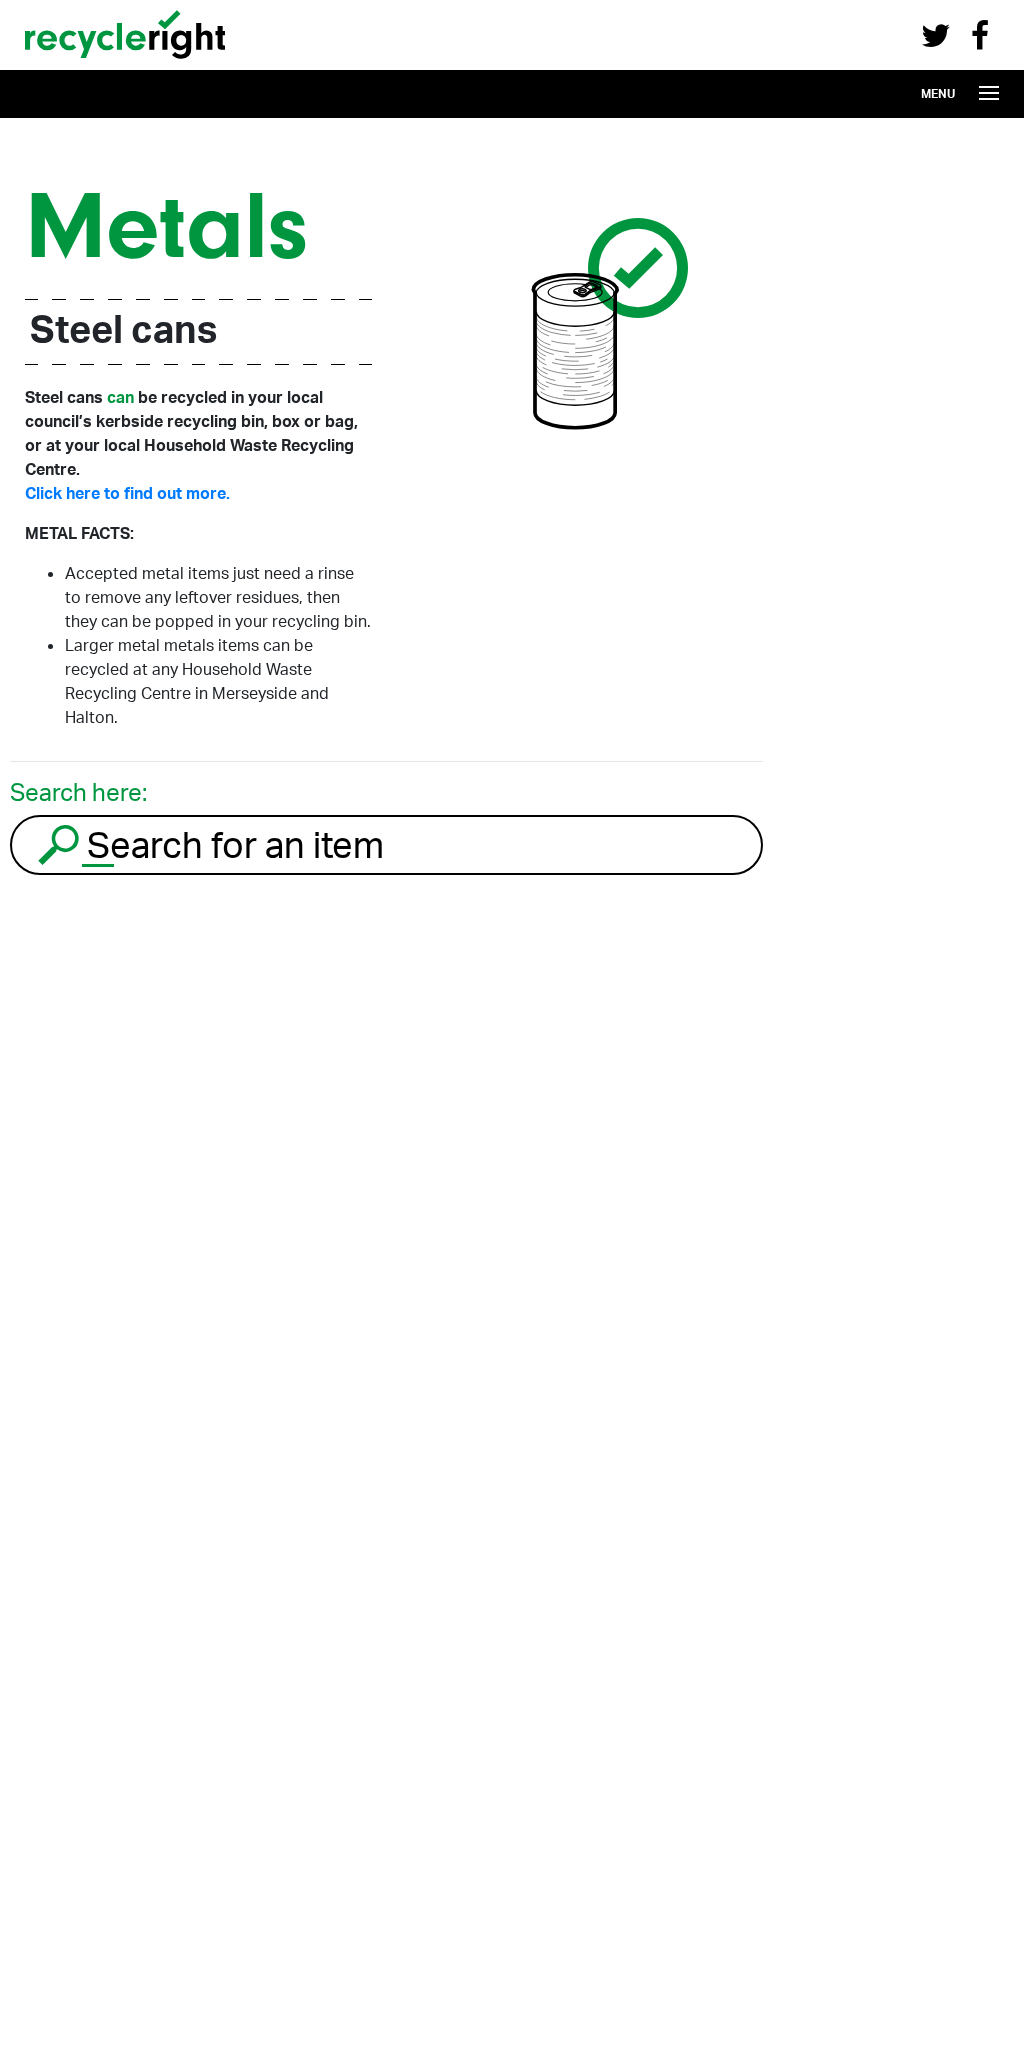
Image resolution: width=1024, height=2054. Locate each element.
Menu (938, 93)
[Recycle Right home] (125, 63)
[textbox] (421, 844)
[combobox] (386, 845)
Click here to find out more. (127, 493)
